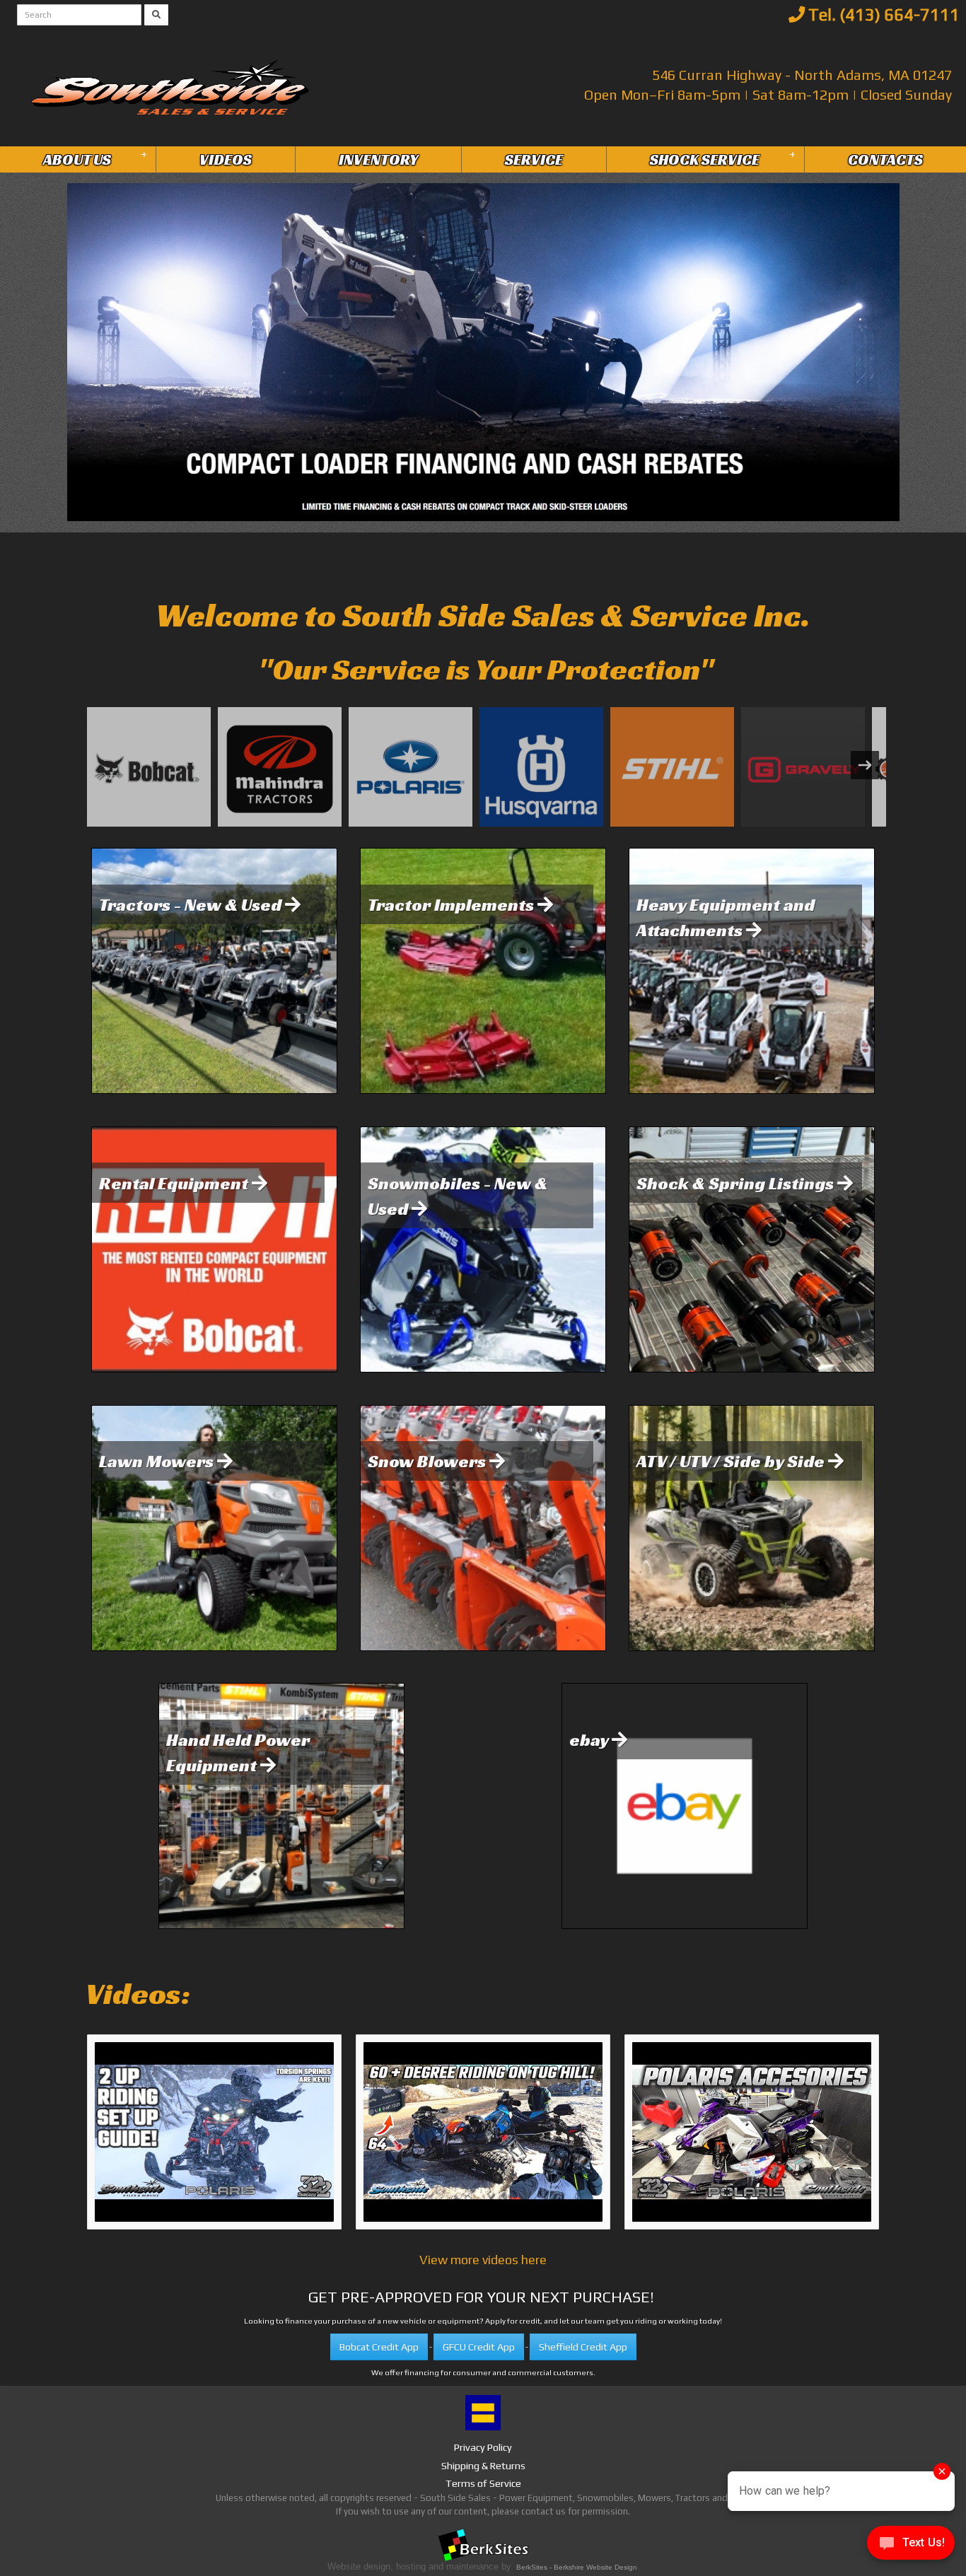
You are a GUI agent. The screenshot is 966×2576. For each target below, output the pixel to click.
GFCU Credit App (479, 2347)
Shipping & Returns (483, 2466)
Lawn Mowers (158, 1461)
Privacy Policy (483, 2447)
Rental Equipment (175, 1183)
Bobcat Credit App (379, 2347)
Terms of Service (483, 2483)
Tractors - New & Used (192, 904)
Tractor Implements (453, 904)
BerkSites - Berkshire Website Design (577, 2567)
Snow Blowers (429, 1461)
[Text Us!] (911, 2547)
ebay (590, 1739)
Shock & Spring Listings (737, 1183)
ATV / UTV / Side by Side (732, 1461)
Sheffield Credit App (583, 2347)
